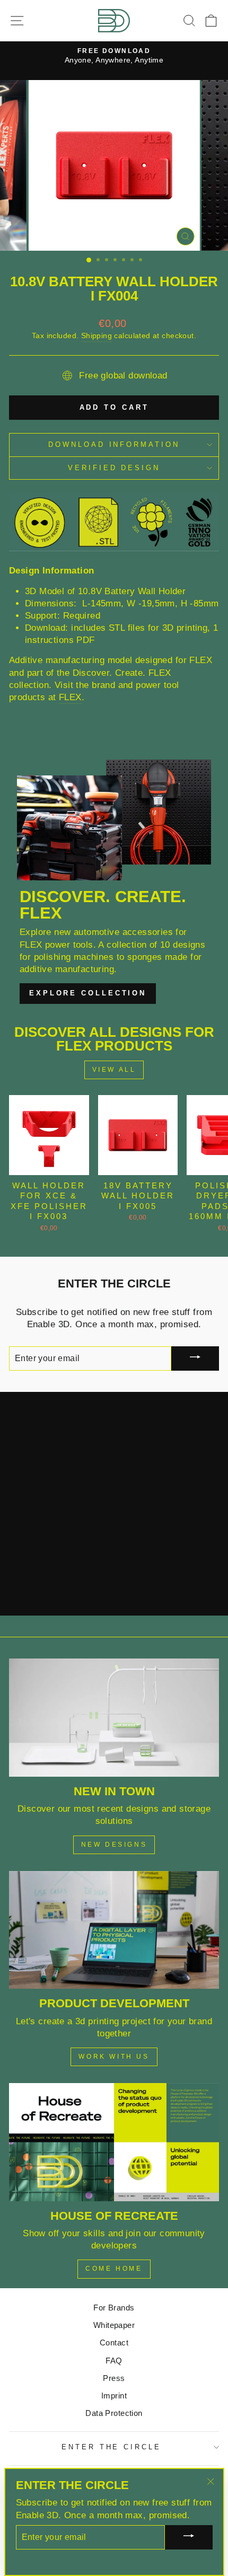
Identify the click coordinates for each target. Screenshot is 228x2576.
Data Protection (114, 2413)
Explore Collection (88, 993)
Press (114, 2378)
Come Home (114, 2269)
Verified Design (114, 468)
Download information (114, 444)
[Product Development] (114, 1930)
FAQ (114, 2361)
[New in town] (114, 1718)
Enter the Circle (112, 2447)
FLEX (70, 697)
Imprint (114, 2396)
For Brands (114, 2308)
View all (114, 1070)
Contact (114, 2343)
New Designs (114, 1845)
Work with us (114, 2057)
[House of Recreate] (114, 2142)
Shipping (97, 336)
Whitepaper (114, 2325)
